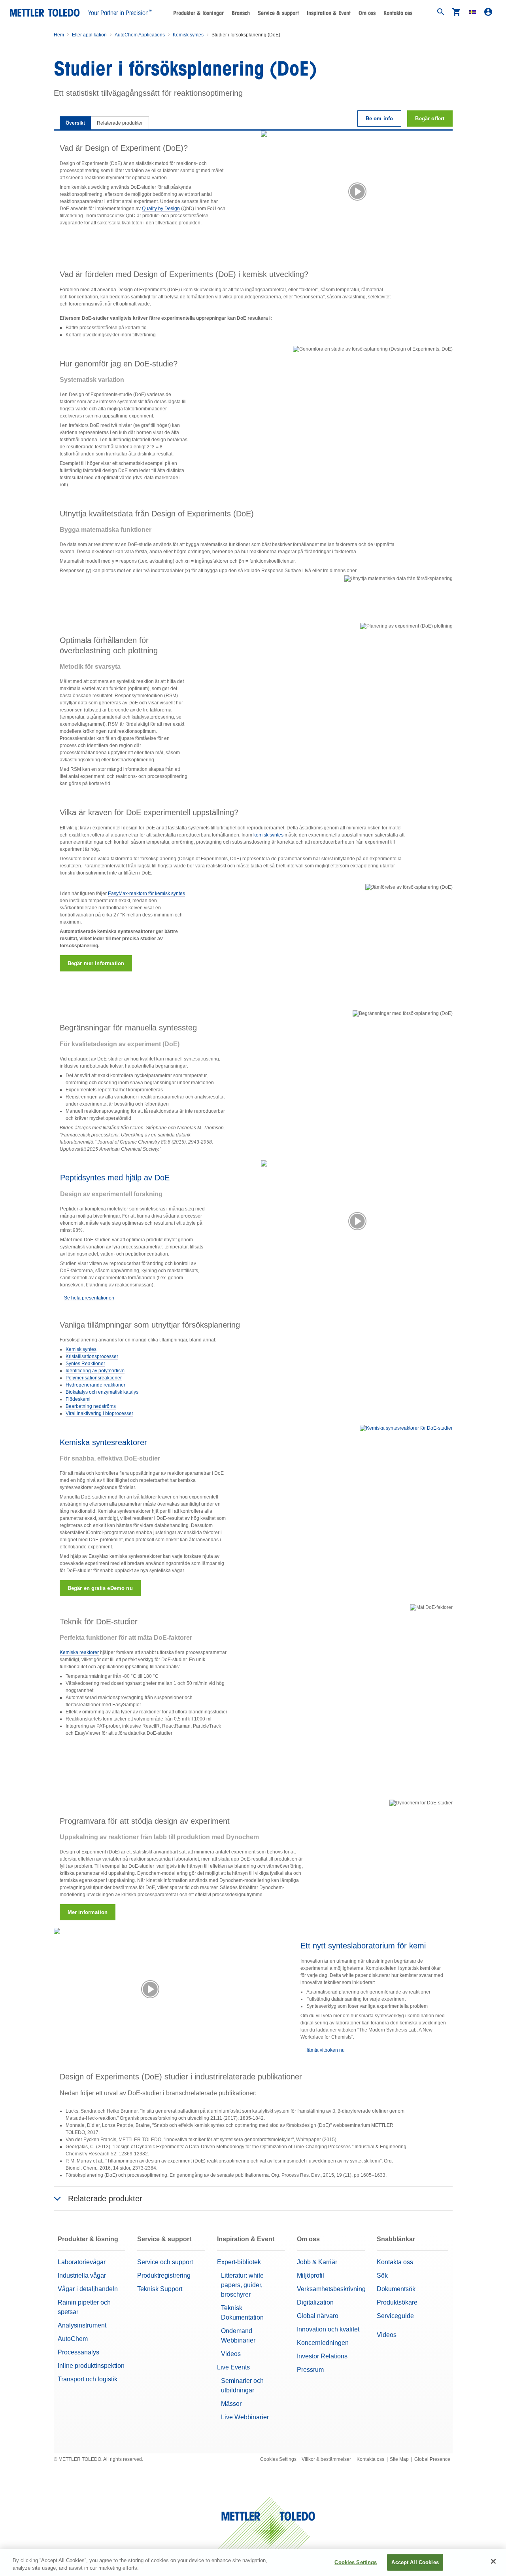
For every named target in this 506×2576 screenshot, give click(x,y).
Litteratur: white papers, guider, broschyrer (242, 2285)
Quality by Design (161, 209)
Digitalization (315, 2302)
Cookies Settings (278, 2459)
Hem (59, 35)
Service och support (165, 2262)
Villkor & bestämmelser (326, 2459)
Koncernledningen (323, 2343)
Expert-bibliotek (239, 2262)
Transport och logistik (88, 2379)
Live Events (233, 2367)
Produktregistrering (164, 2275)
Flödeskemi (78, 1399)
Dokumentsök (396, 2289)
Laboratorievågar (82, 2262)
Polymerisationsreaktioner (94, 1378)
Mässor (231, 2404)
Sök (382, 2275)
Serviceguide (395, 2316)
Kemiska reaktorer (79, 1652)
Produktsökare (397, 2302)
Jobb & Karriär (317, 2262)
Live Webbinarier (245, 2417)
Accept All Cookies (415, 2562)
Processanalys (78, 2352)
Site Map (399, 2459)
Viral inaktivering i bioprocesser (99, 1413)
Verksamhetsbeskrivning (331, 2289)
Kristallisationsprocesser (92, 1356)
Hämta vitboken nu (325, 2050)
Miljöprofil (311, 2275)
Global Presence (432, 2459)
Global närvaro (318, 2316)
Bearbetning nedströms (91, 1406)
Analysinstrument (82, 2325)
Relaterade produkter (120, 123)
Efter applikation (89, 35)
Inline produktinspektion (91, 2366)
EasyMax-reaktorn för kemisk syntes (146, 893)
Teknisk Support (160, 2289)
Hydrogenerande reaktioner (95, 1385)
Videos (231, 2354)
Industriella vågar (82, 2275)
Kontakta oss (398, 13)
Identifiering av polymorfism (95, 1371)
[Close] (493, 2561)
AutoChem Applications (140, 35)
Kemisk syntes (188, 35)
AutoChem (73, 2339)
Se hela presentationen (89, 1298)
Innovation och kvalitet (328, 2329)
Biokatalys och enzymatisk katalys (102, 1392)
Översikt (75, 123)
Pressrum (310, 2370)
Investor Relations (322, 2356)
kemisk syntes (268, 835)
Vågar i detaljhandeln (88, 2289)
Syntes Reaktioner (85, 1364)
